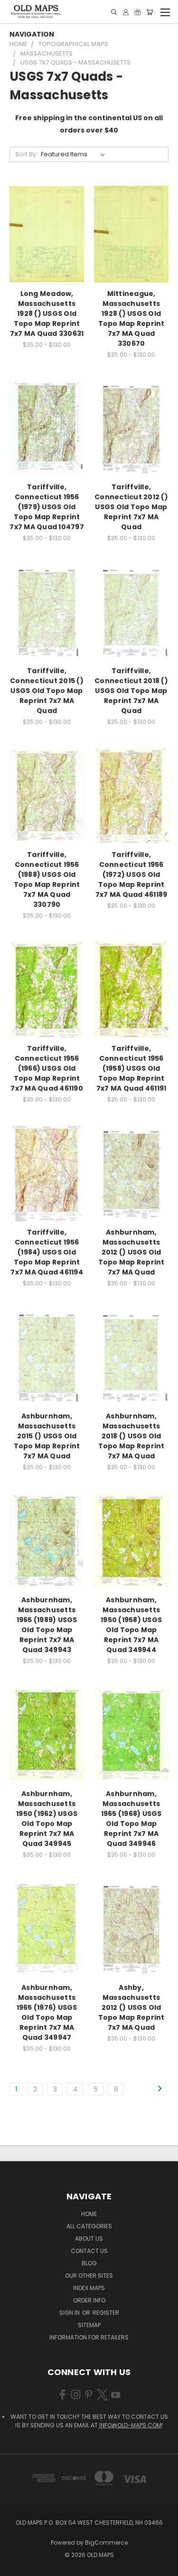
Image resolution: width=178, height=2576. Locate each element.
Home (89, 2214)
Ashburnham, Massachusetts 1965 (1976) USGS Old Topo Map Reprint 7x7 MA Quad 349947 (47, 2012)
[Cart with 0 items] (150, 12)
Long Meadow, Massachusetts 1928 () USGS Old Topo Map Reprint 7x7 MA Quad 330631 (47, 314)
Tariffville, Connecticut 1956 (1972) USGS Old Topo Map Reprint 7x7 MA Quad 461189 (131, 875)
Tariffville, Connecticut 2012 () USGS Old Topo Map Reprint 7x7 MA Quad (131, 507)
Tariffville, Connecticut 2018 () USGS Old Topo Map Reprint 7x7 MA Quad (131, 691)
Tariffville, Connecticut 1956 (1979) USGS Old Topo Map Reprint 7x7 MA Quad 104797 (47, 507)
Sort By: (26, 154)
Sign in (70, 2313)
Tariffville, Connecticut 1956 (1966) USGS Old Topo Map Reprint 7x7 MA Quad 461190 (47, 1068)
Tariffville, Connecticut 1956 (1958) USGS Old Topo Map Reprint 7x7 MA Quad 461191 (131, 1068)
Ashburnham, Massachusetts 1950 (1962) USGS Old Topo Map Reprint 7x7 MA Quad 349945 (47, 1819)
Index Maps (89, 2288)
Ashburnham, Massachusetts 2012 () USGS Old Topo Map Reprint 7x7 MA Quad (131, 1252)
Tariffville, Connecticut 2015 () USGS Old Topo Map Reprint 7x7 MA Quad (47, 691)
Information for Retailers (89, 2337)
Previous (15, 2566)
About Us (89, 2239)
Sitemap (89, 2325)
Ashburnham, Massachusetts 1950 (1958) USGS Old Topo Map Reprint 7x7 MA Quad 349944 (131, 1625)
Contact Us (89, 2251)
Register (106, 2313)
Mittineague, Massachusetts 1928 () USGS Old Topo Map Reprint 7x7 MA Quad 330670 (131, 318)
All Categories (89, 2226)
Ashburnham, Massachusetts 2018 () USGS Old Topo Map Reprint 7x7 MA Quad (131, 1436)
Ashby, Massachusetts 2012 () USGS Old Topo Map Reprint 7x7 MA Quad (131, 2007)
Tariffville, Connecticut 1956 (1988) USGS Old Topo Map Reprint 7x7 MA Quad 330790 (47, 879)
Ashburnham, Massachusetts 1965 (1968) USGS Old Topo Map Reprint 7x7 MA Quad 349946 (131, 1819)
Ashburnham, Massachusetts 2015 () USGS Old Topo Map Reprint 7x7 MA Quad (47, 1436)
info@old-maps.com (130, 2425)
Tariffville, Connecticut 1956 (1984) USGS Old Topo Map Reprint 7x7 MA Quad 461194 (47, 1252)
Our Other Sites (89, 2276)
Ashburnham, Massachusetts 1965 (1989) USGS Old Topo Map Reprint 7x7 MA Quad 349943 (47, 1625)
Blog (89, 2263)
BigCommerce (106, 2543)
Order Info (89, 2300)
